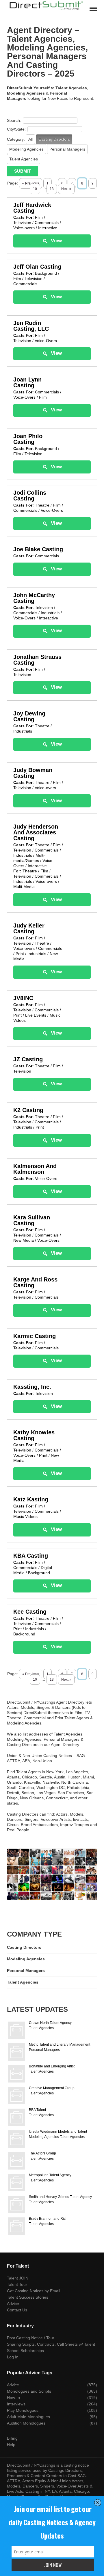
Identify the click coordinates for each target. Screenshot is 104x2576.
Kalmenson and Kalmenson (35, 1169)
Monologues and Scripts (29, 2391)
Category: (16, 139)
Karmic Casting (35, 1336)
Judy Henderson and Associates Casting (36, 832)
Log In (13, 2357)
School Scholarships (25, 2351)
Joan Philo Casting (28, 439)
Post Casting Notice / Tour (31, 2338)
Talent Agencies (24, 159)
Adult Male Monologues (28, 2417)
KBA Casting (31, 1556)
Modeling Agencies (26, 149)
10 (35, 1680)
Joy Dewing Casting (29, 716)
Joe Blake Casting (38, 549)
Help (11, 2445)
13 (52, 1680)
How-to (13, 2398)
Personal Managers (67, 149)
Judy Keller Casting (29, 928)
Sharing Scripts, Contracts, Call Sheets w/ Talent (51, 2344)
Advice (13, 2304)
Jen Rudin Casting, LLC (31, 326)
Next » (66, 189)
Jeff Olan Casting (37, 267)
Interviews (16, 2404)
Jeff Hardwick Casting (32, 208)
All (30, 139)
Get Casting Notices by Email (34, 2291)
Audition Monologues (26, 2423)
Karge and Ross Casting (35, 1282)
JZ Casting (28, 1059)
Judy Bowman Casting (33, 773)
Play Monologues (23, 2410)
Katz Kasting (31, 1499)
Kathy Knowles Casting (34, 1435)
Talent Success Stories (28, 2297)
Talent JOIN (18, 2278)
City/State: (16, 129)
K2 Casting (28, 1110)
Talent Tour (17, 2284)
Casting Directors (54, 139)
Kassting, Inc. (32, 1387)
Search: (14, 120)
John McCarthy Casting (34, 598)
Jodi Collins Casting (30, 496)
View (56, 241)
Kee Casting (30, 1612)
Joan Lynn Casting (27, 382)
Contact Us (17, 2310)
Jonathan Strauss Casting (37, 660)
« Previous (31, 183)
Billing (12, 2438)
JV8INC (23, 998)
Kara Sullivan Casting (32, 1220)
